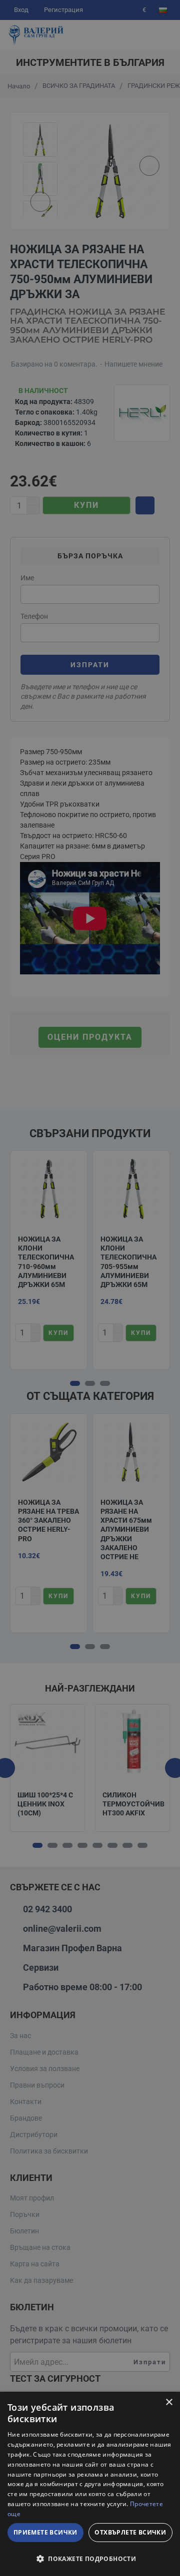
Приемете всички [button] (45, 2532)
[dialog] (90, 2484)
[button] (90, 2559)
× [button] (169, 2402)
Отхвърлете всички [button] (130, 2532)
